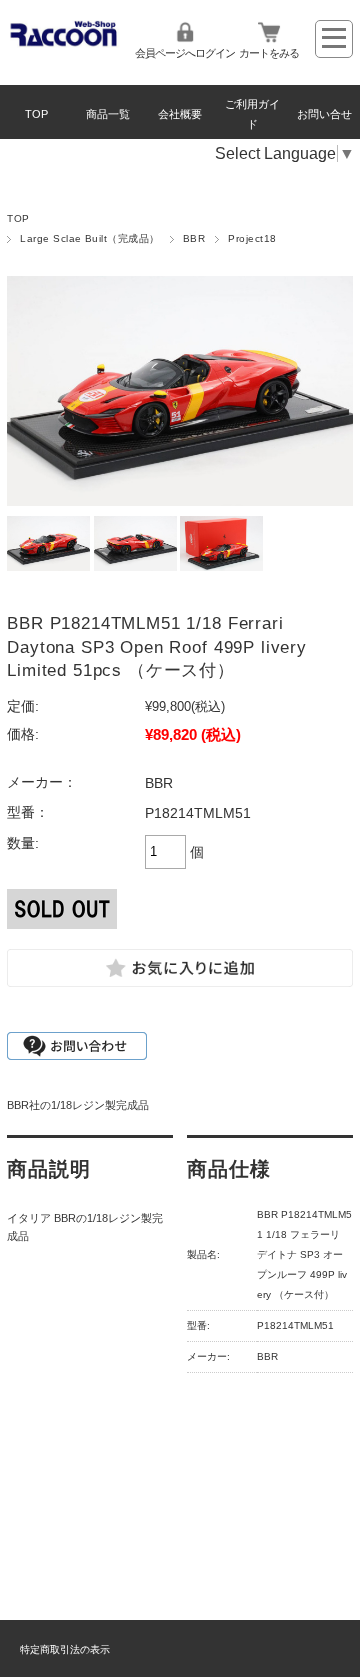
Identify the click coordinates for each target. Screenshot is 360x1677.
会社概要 (180, 114)
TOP (36, 114)
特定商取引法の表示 (65, 1649)
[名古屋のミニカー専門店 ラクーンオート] (64, 42)
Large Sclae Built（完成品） (90, 238)
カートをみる (269, 53)
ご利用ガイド (252, 114)
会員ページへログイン (185, 53)
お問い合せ (324, 114)
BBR (194, 238)
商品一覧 (108, 114)
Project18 (252, 238)
